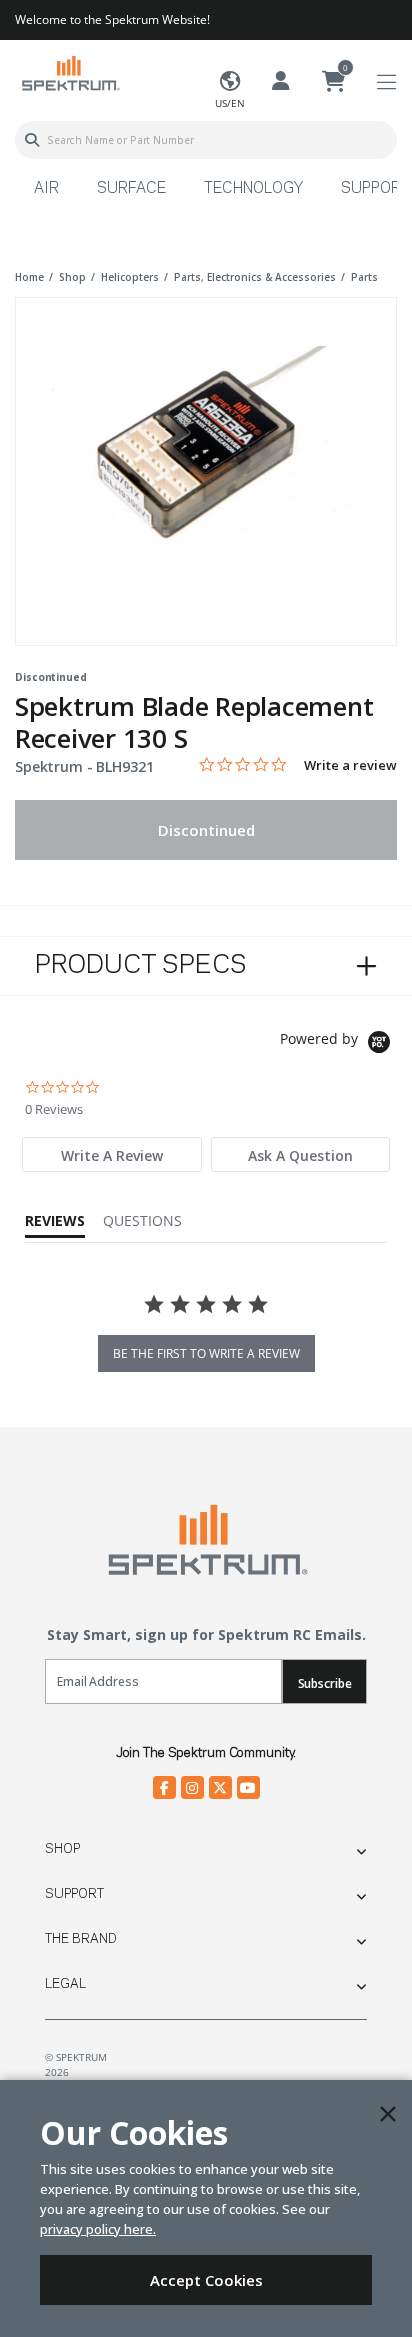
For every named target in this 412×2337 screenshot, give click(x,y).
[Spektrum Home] (70, 72)
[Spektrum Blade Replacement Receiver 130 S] (206, 458)
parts (364, 277)
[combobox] (206, 140)
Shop (62, 1849)
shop (72, 277)
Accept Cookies (206, 2280)
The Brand (81, 1939)
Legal (65, 1984)
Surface (131, 189)
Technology (253, 189)
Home (29, 277)
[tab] (112, 1154)
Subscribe (325, 1683)
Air (46, 189)
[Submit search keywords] (32, 140)
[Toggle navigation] (386, 82)
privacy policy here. (98, 2229)
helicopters (130, 277)
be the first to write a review (206, 1353)
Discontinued (206, 830)
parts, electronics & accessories (255, 277)
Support (74, 1894)
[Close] (388, 2114)
